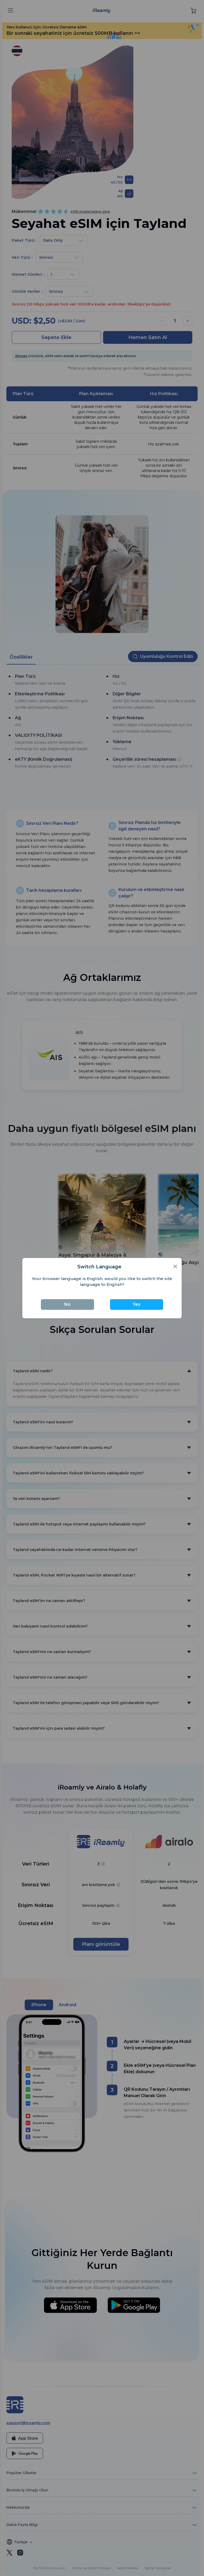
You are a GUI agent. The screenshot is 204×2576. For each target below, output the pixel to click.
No (67, 1304)
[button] (175, 1266)
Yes (137, 1304)
